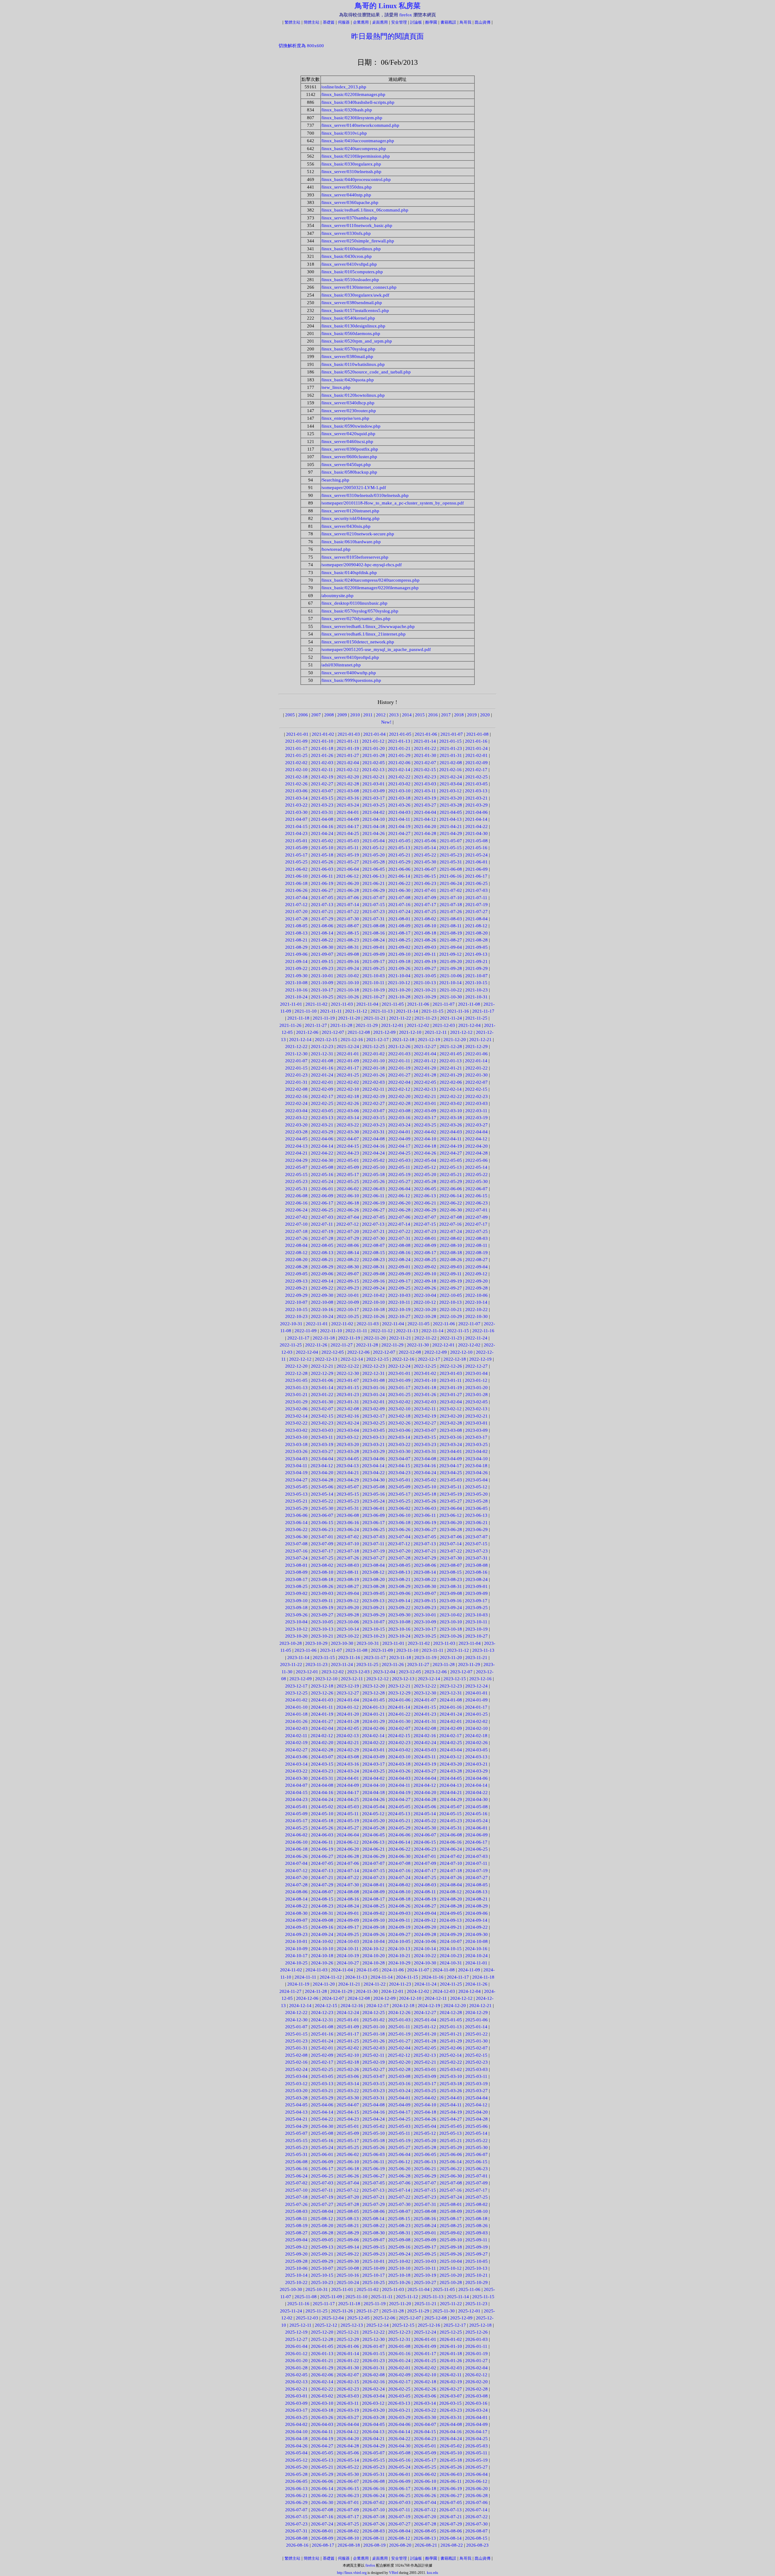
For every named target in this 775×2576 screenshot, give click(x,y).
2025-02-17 (322, 2062)
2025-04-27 (451, 2119)
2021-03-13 (476, 791)
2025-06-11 (373, 2162)
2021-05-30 (425, 862)
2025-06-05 (425, 2154)
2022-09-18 (425, 1281)
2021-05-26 (322, 862)
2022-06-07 (477, 1189)
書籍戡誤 (448, 22)
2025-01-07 (296, 2027)
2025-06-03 (374, 2154)
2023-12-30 (425, 1693)
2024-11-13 (356, 1977)
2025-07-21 (374, 2197)
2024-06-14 (399, 1842)
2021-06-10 (296, 876)
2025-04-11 (451, 2105)
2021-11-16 (458, 1011)
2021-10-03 (374, 976)
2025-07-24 (451, 2197)
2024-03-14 (296, 1764)
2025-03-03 (477, 2069)
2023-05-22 (322, 1501)
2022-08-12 (296, 1253)
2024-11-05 (367, 1970)
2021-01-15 (450, 741)
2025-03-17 (425, 2084)
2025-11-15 (483, 2297)
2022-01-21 (451, 1068)
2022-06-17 (322, 1203)
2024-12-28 (451, 2012)
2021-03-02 (399, 784)
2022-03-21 (322, 1125)
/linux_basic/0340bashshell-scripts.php (358, 102)
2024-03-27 (425, 1771)
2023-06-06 (296, 1515)
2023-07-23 (477, 1551)
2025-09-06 (348, 2240)
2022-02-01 (322, 1082)
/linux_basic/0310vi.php (344, 133)
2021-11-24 (451, 1018)
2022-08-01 (425, 1238)
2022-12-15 (378, 1359)
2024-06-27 (322, 1856)
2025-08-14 (373, 2219)
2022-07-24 (451, 1231)
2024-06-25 (477, 1849)
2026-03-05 (399, 2396)
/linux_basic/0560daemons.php (351, 333)
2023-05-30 (322, 1508)
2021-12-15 (326, 1040)
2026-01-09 (425, 2346)
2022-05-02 (374, 1160)
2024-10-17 (296, 1956)
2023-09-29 (374, 1615)
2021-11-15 (432, 1011)
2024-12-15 (326, 2006)
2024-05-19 (348, 1821)
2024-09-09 (348, 1920)
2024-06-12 (348, 1842)
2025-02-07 (477, 2048)
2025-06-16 (296, 2169)
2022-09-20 (477, 1281)
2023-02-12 (450, 1409)
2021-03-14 (296, 798)
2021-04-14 (476, 819)
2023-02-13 (476, 1409)
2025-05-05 (451, 2126)
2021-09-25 (374, 968)
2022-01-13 (450, 1061)
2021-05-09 (296, 848)
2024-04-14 (476, 1785)
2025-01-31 (296, 2048)
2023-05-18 (425, 1494)
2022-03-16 (399, 1118)
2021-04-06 (477, 812)
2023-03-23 (425, 1444)
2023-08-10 (322, 1572)
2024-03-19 (425, 1764)
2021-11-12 (356, 1011)
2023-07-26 (348, 1558)
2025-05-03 (399, 2126)
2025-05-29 (451, 2147)
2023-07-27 (374, 1558)
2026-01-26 (451, 2361)
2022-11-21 (400, 1338)
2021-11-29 (367, 1025)
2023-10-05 (322, 1622)
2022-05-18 (374, 1175)
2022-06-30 (451, 1210)
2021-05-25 (296, 862)
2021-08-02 (425, 919)
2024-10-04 (374, 1941)
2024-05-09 (296, 1814)
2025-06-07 (477, 2154)
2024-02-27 (296, 1750)
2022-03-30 (348, 1132)
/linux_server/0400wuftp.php (348, 673)
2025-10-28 (451, 2282)
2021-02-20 (348, 777)
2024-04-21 (451, 1792)
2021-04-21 (451, 826)
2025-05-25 (348, 2147)
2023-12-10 (326, 1679)
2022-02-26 (348, 1103)
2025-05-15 (296, 2141)
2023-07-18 (348, 1551)
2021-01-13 (399, 741)
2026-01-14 (348, 2354)
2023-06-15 (322, 1523)
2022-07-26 (296, 1238)
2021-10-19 (374, 990)
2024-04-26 (374, 1799)
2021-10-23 (477, 990)
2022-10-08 (322, 1302)
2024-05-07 (451, 1807)
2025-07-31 (425, 2204)
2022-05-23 (296, 1181)
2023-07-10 (348, 1544)
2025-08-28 (322, 2233)
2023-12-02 (333, 1672)
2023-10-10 (451, 1622)
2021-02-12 (348, 770)
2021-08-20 (477, 933)
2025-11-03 (393, 2289)
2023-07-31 (477, 1558)
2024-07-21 (322, 1878)
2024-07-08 (399, 1863)
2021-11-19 (324, 1018)
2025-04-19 (451, 2112)
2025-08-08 (425, 2211)
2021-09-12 (450, 954)
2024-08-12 (450, 1892)
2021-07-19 (477, 905)
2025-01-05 (451, 2020)
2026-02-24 (374, 2389)
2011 (368, 715)
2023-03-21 (374, 1444)
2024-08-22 (296, 1906)
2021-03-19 (425, 798)
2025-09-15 (374, 2247)
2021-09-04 (451, 947)
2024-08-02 (399, 1885)
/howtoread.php (336, 549)
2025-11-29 (418, 2311)
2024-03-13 (476, 1757)
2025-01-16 (322, 2034)
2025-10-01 (374, 2261)
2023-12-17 (296, 1686)
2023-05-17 (399, 1494)
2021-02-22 (399, 777)
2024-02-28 (322, 1750)
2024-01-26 (296, 1721)
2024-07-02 (451, 1856)
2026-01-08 (399, 2346)
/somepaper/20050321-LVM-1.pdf (353, 488)
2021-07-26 (451, 912)
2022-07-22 (399, 1231)
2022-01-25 (348, 1075)
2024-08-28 (451, 1906)
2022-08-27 (477, 1260)
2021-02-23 (425, 777)
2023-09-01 (477, 1586)
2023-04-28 (322, 1480)
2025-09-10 (451, 2240)
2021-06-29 (374, 890)
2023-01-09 (399, 1380)
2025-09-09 (425, 2240)
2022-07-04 (348, 1217)
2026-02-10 (425, 2375)
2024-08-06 (296, 1892)
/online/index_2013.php (344, 87)
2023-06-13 (476, 1515)
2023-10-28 (291, 1643)
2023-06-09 (374, 1515)
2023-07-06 (451, 1537)
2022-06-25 (322, 1210)
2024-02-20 (322, 1743)
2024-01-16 (450, 1707)
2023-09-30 (399, 1615)
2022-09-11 (451, 1274)
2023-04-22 (374, 1473)
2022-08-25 (425, 1260)
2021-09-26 (399, 968)
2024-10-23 (451, 1956)
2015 (420, 715)
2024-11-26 (476, 1984)
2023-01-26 (425, 1395)
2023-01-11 (451, 1380)
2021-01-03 (349, 734)
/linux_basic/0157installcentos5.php (355, 310)
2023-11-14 (298, 1658)
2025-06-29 (425, 2176)
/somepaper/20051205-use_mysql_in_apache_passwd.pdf (376, 649)
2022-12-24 (399, 1366)
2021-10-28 (399, 997)
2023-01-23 (348, 1395)
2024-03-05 (477, 1750)
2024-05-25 (296, 1828)
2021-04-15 (296, 826)
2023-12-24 (477, 1686)
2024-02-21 (348, 1743)
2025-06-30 (451, 2176)
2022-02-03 (374, 1082)
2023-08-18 (322, 1579)
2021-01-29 (399, 755)
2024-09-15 (296, 1927)
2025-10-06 (296, 2268)
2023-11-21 (476, 1658)
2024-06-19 (322, 1849)
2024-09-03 (399, 1913)
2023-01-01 (399, 1373)
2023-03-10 (296, 1437)
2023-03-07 (425, 1430)
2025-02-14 (450, 2055)
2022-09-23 (348, 1288)
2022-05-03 (399, 1160)
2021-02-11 (322, 770)
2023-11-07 (331, 1650)
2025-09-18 (451, 2247)
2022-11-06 (444, 1324)
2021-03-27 (425, 805)
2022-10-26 (374, 1316)
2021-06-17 (476, 876)
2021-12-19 (429, 1040)
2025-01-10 (374, 2027)
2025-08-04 (322, 2211)
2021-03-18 (399, 798)
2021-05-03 (348, 841)
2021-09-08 (348, 954)
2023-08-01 (296, 1565)
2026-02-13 (296, 2382)
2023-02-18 (399, 1416)
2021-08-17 (399, 933)
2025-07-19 (322, 2197)
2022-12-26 (451, 1366)
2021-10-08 (296, 983)
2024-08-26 (399, 1906)
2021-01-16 (476, 741)
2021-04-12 (425, 819)
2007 (316, 715)
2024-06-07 (425, 1835)
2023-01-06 (322, 1380)
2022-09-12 (476, 1274)
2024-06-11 (322, 1842)
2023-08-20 (374, 1579)
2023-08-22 (425, 1579)
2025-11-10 (356, 2297)
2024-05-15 (450, 1814)
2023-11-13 (483, 1650)
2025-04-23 (348, 2119)
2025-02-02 (348, 2048)
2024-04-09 (348, 1785)
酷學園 (431, 22)
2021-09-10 (399, 954)
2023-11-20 (451, 1658)
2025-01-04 (425, 2020)
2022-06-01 (322, 1189)
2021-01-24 (477, 748)
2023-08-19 (348, 1579)
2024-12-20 (455, 2006)
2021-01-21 (399, 748)
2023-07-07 (477, 1537)
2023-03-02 (296, 1430)
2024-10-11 (348, 1949)
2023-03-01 (477, 1423)
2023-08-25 (296, 1586)
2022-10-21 (451, 1309)
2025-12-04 (333, 2318)
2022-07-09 (477, 1217)
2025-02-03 (374, 2048)
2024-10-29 (399, 1963)
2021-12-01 (392, 1025)
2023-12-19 (348, 1686)
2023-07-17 (322, 1551)
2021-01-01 (297, 734)
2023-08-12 (373, 1572)
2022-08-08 (399, 1245)
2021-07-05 (322, 898)
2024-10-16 (476, 1949)
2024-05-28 (374, 1828)
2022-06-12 (399, 1196)
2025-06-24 (296, 2176)
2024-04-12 (425, 1785)
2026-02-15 (348, 2382)
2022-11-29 (392, 1345)
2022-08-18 (451, 1253)
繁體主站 (292, 22)
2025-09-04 (296, 2240)
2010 (355, 715)
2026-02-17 (399, 2382)
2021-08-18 (425, 933)
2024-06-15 (425, 1842)
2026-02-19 (451, 2382)
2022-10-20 (425, 1309)
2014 (407, 715)
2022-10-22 (477, 1309)
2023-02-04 (451, 1402)
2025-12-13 (352, 2325)
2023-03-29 (374, 1451)
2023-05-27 (451, 1501)
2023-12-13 (403, 1679)
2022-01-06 (477, 1054)
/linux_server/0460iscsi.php (347, 442)
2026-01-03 (477, 2339)
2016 (433, 715)
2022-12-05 (333, 1352)
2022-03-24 (399, 1125)
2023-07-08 (296, 1544)
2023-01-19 (451, 1388)
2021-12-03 (444, 1025)
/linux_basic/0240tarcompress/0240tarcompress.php (370, 580)
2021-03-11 (425, 791)
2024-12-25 (374, 2012)
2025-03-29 (322, 2098)
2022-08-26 (451, 1260)
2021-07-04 (296, 898)
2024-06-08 (451, 1835)
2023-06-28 (451, 1529)
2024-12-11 (436, 1998)
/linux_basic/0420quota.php (347, 380)
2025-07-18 (296, 2197)
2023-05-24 (374, 1501)
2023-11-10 (407, 1650)
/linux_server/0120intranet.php (350, 511)
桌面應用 (380, 22)
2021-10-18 (348, 990)
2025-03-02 (451, 2069)
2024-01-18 (296, 1714)
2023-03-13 (373, 1437)
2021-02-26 (296, 784)
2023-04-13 (348, 1466)
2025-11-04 (419, 2289)
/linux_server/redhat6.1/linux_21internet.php (363, 634)
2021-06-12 (348, 876)
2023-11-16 (349, 1658)
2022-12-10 (461, 1352)
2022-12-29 (322, 1373)
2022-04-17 (399, 1146)
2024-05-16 (476, 1814)
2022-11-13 (407, 1331)
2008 (329, 715)
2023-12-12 (378, 1679)
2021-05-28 (374, 862)
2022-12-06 (358, 1352)
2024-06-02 (296, 1835)
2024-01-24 (451, 1714)
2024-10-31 (451, 1963)
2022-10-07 (296, 1302)
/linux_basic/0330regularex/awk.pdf (355, 295)
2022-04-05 (296, 1139)
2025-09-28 (296, 2261)
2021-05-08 (477, 841)
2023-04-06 (374, 1459)
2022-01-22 (477, 1068)
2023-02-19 (425, 1416)
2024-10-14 (425, 1949)
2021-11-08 (469, 1004)
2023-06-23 (322, 1529)
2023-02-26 (399, 1423)
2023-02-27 (425, 1423)
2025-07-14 (399, 2190)
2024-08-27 (425, 1906)
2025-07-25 (477, 2197)
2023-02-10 (399, 1409)
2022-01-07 (296, 1061)
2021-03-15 (322, 798)
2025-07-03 (322, 2183)
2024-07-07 (374, 1863)
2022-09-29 (296, 1295)
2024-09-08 (322, 1920)
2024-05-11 (348, 1814)
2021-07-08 (399, 898)
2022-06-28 (399, 1210)
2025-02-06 (451, 2048)
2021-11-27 (316, 1025)
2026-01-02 (451, 2339)
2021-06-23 (425, 883)
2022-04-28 (477, 1153)
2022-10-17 (348, 1309)
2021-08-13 (296, 933)
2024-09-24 (322, 1934)
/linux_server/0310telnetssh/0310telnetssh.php (365, 495)
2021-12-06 (307, 1032)
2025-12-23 (399, 2332)
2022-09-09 (399, 1274)
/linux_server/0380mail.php (347, 356)
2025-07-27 (322, 2204)
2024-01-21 (374, 1714)
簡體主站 (312, 22)
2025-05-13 (450, 2133)
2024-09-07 (296, 1920)
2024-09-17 (348, 1927)
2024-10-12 (373, 1949)
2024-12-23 (322, 2012)
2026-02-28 (477, 2389)
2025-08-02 (477, 2204)
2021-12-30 (296, 1054)
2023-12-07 (461, 1672)
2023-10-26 (451, 1636)
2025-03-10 (451, 2076)
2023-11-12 (458, 1650)
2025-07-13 (373, 2190)
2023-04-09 (451, 1459)
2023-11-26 (393, 1664)
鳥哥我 (465, 22)
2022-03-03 (477, 1103)
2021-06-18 (296, 883)
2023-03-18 (296, 1444)
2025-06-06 (451, 2154)
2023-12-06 (436, 1672)
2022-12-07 (384, 1352)
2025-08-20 (322, 2226)
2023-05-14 (322, 1494)
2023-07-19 (374, 1551)
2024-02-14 (373, 1736)
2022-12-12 (300, 1359)
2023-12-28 (374, 1693)
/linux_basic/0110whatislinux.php (353, 364)
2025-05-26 (374, 2147)
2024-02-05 (348, 1728)
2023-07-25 (322, 1558)
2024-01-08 (451, 1700)
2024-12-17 (378, 2006)
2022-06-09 (322, 1196)
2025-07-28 (348, 2204)
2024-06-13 (373, 1842)
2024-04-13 (450, 1785)
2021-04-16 (322, 826)
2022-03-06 (348, 1111)
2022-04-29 (296, 1160)
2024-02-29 (348, 1750)
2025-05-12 (425, 2133)
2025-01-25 (348, 2041)
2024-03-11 (425, 1757)
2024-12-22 (296, 2012)
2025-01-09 (348, 2027)
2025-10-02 (399, 2261)
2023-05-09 (399, 1487)
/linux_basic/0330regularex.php (351, 164)
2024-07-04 (296, 1863)
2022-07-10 (296, 1224)
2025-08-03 (296, 2211)
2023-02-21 (477, 1416)
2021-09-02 (399, 947)
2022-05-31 (296, 1189)
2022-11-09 (306, 1331)
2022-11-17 (298, 1338)
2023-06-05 (477, 1508)
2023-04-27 (296, 1480)
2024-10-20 (374, 1956)
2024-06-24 (451, 1849)
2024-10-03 (348, 1941)
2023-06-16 (348, 1523)
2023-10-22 (348, 1636)
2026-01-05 (322, 2346)
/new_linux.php (336, 387)
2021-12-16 (352, 1040)
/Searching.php (335, 480)
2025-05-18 (374, 2141)
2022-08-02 (451, 1238)
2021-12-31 (322, 1054)
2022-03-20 (296, 1125)
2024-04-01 (348, 1778)
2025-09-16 (399, 2247)
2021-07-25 (425, 912)
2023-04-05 (348, 1459)
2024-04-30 (477, 1799)
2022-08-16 (399, 1253)
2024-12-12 (461, 1998)
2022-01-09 (348, 1061)
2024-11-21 (349, 1984)
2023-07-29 (425, 1558)
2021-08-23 (348, 940)
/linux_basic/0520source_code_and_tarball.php (366, 372)
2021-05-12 (373, 848)
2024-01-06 (399, 1700)
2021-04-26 (374, 833)
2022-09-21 (296, 1288)
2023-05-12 (476, 1487)
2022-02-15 (476, 1089)
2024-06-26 (296, 1856)
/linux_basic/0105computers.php (352, 272)
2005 (290, 715)
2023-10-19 (477, 1629)
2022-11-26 (316, 1345)
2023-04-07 (399, 1459)
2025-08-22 (374, 2226)
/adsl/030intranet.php (341, 665)
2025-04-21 (296, 2119)
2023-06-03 (425, 1508)
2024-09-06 (477, 1913)
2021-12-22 (296, 1046)
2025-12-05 (358, 2318)
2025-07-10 (296, 2190)
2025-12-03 (307, 2318)
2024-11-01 (476, 1963)
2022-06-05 (425, 1189)
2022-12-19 (480, 1359)
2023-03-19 (322, 1444)
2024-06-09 (477, 1835)
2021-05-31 (451, 862)
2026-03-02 (322, 2396)
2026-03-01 (296, 2396)
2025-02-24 (296, 2069)
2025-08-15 (399, 2219)
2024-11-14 (382, 1977)
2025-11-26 (342, 2311)
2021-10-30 (451, 997)
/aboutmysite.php (337, 596)
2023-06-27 (425, 1529)
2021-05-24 (477, 855)
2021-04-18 (374, 826)
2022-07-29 (348, 1238)
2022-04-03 (451, 1132)
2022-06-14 (450, 1196)
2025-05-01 (348, 2126)
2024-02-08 (425, 1728)
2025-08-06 (374, 2211)
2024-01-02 (296, 1700)
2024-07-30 (348, 1885)
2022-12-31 (374, 1373)
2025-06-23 (477, 2169)
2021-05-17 (296, 855)
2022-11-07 (469, 1324)
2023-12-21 (399, 1686)
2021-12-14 (300, 1040)
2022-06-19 (374, 1203)
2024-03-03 (425, 1750)
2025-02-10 (348, 2055)
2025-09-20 (296, 2254)
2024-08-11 (425, 1892)
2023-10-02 (451, 1615)
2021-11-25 (476, 1018)
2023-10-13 (322, 1629)
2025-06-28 (399, 2176)
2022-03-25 (425, 1125)
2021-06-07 (425, 869)
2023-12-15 (455, 1679)
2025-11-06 (469, 2289)
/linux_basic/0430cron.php (346, 256)
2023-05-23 (348, 1501)
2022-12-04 (307, 1352)
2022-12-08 (410, 1352)
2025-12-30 (374, 2339)
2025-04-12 (476, 2105)
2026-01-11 (476, 2346)
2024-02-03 (296, 1728)
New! (386, 722)
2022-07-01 (477, 1210)
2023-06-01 (374, 1508)
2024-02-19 (296, 1743)
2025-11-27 (367, 2311)
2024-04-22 (477, 1792)
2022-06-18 (348, 1203)
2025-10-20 (451, 2275)
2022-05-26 (374, 1181)
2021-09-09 (374, 954)
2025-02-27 (374, 2069)
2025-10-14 (296, 2275)
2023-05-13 (296, 1494)
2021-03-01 (374, 784)
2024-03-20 (451, 1764)
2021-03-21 (477, 798)
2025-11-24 (291, 2311)
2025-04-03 (451, 2098)
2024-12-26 (399, 2012)
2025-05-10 (374, 2133)
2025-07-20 (348, 2197)
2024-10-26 (322, 1963)
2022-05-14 (476, 1167)
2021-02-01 (477, 755)
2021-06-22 (399, 883)
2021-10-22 (451, 990)
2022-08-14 (348, 1253)
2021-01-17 (296, 748)
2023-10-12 (296, 1629)
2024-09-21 (451, 1927)
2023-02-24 (348, 1423)
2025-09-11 (476, 2240)
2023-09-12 (348, 1601)
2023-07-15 (476, 1544)
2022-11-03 (368, 1324)
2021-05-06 (425, 841)
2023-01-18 (425, 1388)
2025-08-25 (451, 2226)
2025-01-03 (399, 2020)
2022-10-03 (399, 1295)
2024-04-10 (374, 1785)
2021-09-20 (451, 961)
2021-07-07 (374, 898)
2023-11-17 (375, 1658)
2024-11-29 (341, 1991)
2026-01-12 (296, 2354)
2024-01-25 (477, 1714)
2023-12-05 (410, 1672)
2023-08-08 (477, 1565)
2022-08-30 (348, 1267)
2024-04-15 (296, 1792)
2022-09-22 (322, 1288)
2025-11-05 (444, 2289)
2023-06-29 (477, 1529)
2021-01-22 (425, 748)
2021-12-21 (480, 1040)
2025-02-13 (425, 2055)
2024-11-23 (400, 1984)
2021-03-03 (425, 784)
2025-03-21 (322, 2091)
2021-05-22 (425, 855)
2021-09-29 (477, 968)
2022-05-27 (399, 1181)
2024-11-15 (407, 1977)
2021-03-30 (296, 812)
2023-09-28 (348, 1615)
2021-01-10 (322, 741)
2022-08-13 (322, 1253)
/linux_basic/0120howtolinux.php (353, 395)
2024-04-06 (477, 1778)
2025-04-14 (322, 2112)
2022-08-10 (451, 1245)
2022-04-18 (425, 1146)
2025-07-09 (477, 2183)
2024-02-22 (374, 1743)
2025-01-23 (296, 2041)
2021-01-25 (296, 755)
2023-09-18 (296, 1608)
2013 (394, 715)
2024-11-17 (458, 1977)
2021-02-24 (451, 777)
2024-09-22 (477, 1927)
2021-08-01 (399, 919)
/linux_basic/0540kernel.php (348, 318)
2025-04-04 (477, 2098)
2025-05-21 (451, 2141)
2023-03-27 (322, 1451)
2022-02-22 (451, 1096)
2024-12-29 (477, 2012)
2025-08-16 (425, 2219)
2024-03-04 (451, 1750)
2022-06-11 (373, 1196)
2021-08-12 (476, 926)
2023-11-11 (433, 1650)
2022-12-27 (477, 1366)
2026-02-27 (451, 2389)
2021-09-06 (296, 954)
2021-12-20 (455, 1040)
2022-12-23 (374, 1366)
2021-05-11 (348, 848)
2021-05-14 (425, 848)
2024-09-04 (425, 1913)
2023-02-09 (374, 1409)
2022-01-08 (322, 1061)
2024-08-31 (322, 1913)
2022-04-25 (399, 1153)
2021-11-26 (290, 1025)
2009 (342, 715)
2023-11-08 (356, 1650)
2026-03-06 (425, 2396)
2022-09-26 (425, 1288)
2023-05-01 (399, 1480)
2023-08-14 (425, 1572)
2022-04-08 (374, 1139)
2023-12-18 (322, 1686)
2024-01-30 (399, 1721)
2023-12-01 (307, 1672)
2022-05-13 (450, 1167)
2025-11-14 (458, 2297)
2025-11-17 (324, 2304)
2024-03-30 (296, 1778)
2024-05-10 (322, 1814)
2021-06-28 (348, 890)
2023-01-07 (348, 1380)
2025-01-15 (296, 2034)
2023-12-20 (374, 1686)
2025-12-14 (378, 2325)
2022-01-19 (399, 1068)
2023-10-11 (476, 1622)
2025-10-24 (348, 2282)
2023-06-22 (296, 1529)
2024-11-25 (451, 1984)
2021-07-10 (451, 898)
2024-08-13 (476, 1892)
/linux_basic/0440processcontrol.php (356, 179)
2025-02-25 (322, 2069)
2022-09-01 (399, 1267)
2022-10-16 (322, 1309)
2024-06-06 (399, 1835)
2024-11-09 (469, 1970)
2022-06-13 (425, 1196)
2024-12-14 (300, 2006)
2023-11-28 (444, 1664)
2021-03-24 (348, 805)
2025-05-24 (322, 2147)
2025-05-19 (399, 2141)
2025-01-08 (322, 2027)
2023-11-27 (418, 1664)
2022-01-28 (425, 1075)
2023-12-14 (429, 1679)
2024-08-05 (477, 1885)
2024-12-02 (418, 1991)
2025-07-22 (399, 2197)
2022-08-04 (296, 1245)
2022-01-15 (296, 1068)
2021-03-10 (399, 791)
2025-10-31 (317, 2289)
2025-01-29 (451, 2041)
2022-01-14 (476, 1061)
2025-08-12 (322, 2219)
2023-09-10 (296, 1601)
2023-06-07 (322, 1515)
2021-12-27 (425, 1046)
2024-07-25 (425, 1878)
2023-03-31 (425, 1451)
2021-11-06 (418, 1004)
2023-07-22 (451, 1551)
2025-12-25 (451, 2332)
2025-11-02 (368, 2289)
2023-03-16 (450, 1437)
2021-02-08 (451, 763)
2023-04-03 (296, 1459)
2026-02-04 (477, 2368)
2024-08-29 (477, 1906)
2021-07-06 (348, 898)
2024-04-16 (322, 1792)
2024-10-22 (425, 1956)
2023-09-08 (451, 1593)
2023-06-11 (425, 1515)
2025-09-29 (322, 2261)
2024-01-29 (374, 1721)
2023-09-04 (348, 1593)
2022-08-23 (374, 1260)
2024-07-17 (425, 1871)
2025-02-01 (322, 2048)
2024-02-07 (399, 1728)
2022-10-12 (425, 1302)
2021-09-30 (296, 976)
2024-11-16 (432, 1977)
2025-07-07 (425, 2183)
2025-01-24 (322, 2041)
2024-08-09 (374, 1892)
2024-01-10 (296, 1707)
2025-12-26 (477, 2332)
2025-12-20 (322, 2332)
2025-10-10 (399, 2268)
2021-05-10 (322, 848)
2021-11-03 (342, 1004)
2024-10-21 (399, 1956)
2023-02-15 (322, 1416)
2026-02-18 (425, 2382)
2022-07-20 (348, 1231)
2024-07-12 (296, 1871)
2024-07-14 (348, 1871)
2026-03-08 (477, 2396)
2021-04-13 (450, 819)
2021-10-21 (425, 990)
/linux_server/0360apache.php (350, 202)
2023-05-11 (451, 1487)
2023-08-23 (451, 1579)
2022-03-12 (296, 1118)
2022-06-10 (348, 1196)
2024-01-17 (476, 1707)
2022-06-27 (374, 1210)
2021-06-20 (348, 883)
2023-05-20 (477, 1494)
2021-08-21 (296, 940)
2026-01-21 (322, 2361)
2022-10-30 (477, 1316)
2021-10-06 (451, 976)
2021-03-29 (477, 805)
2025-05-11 (399, 2133)
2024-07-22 (348, 1878)
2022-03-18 (451, 1118)
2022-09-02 (425, 1267)
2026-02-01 (399, 2368)
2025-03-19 (477, 2084)
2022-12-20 (296, 1366)
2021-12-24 (348, 1046)
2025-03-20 (296, 2091)
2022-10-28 (425, 1316)
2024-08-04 (451, 1885)
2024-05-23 (451, 1821)
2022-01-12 (425, 1061)
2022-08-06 (348, 1245)
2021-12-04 (470, 1025)
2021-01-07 (452, 734)
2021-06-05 (374, 869)
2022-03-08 (399, 1111)
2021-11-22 (400, 1018)
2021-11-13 (382, 1011)
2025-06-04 (399, 2154)
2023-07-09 (322, 1544)
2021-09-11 (425, 954)
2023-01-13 (296, 1388)
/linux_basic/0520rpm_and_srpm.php (356, 341)
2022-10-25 (348, 1316)
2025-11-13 (432, 2297)
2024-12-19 (429, 2006)
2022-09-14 (322, 1281)
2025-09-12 (296, 2247)
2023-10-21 (322, 1636)
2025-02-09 (322, 2055)
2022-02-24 (296, 1103)
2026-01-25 (425, 2361)
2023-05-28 (477, 1501)
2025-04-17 (399, 2112)
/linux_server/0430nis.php (346, 526)
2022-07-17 (476, 1224)
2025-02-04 (399, 2048)
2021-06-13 (373, 876)
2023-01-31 (348, 1402)
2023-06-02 (399, 1508)
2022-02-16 (296, 1096)
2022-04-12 (476, 1139)
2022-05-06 (477, 1160)
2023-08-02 (322, 1565)
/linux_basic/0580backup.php (349, 472)
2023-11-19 (425, 1658)
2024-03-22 (296, 1771)
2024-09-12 (425, 1920)
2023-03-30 (399, 1451)
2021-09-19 (425, 961)
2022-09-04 (477, 1267)
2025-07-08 (451, 2183)
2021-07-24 (399, 912)
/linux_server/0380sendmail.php (351, 303)
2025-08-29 (348, 2233)
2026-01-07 (374, 2346)
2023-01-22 (322, 1395)
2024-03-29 (477, 1771)
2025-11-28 (393, 2311)
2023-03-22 (399, 1444)
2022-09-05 (296, 1274)
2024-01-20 (348, 1714)
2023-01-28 (477, 1395)
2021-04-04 (425, 812)
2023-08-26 (322, 1586)
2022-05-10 (374, 1167)
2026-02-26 (425, 2389)
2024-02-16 (425, 1736)
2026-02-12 (476, 2375)
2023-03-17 (476, 1437)
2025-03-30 (348, 2098)
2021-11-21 (375, 1018)
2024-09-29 (451, 1934)
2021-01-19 (348, 748)
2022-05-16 (322, 1175)
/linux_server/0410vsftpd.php (349, 264)
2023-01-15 (348, 1388)
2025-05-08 (322, 2133)
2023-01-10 (425, 1380)
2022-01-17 (348, 1068)
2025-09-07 (374, 2240)
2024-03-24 (348, 1771)
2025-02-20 (399, 2062)
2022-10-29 (451, 1316)
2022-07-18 (296, 1231)
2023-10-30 (342, 1643)
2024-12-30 (296, 2020)
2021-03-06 (296, 791)
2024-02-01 (451, 1721)
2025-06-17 (322, 2169)
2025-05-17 (348, 2141)
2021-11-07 (444, 1004)
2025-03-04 (296, 2076)
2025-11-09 (331, 2297)
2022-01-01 (348, 1054)
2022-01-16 (322, 1068)
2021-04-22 (477, 826)
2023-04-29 (348, 1480)
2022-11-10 (331, 1331)
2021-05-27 (348, 862)
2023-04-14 (373, 1466)
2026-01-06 (348, 2346)
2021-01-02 (323, 734)
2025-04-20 (477, 2112)
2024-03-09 (374, 1757)
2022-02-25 (322, 1103)
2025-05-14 (476, 2133)
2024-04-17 (348, 1792)
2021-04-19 (399, 826)
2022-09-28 (477, 1288)
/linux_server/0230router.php (348, 411)
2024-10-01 (296, 1941)
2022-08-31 (374, 1267)
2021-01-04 (374, 734)
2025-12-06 (384, 2318)
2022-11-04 (393, 1324)
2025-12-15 (403, 2325)
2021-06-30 (399, 890)
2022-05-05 (451, 1160)
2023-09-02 (296, 1593)
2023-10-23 (374, 1636)
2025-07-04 (348, 2183)
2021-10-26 (348, 997)
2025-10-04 (451, 2261)
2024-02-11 (296, 1736)
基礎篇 (329, 22)
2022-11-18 (324, 1338)
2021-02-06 (399, 763)
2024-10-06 (425, 1941)
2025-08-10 (477, 2211)
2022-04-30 (322, 1160)
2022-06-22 (451, 1203)
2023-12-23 (451, 1686)
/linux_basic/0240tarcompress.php (353, 149)
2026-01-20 (296, 2361)
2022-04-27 (451, 1153)
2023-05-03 (451, 1480)
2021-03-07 (322, 791)
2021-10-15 (476, 983)
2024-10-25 (296, 1963)
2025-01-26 (374, 2041)
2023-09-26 (296, 1615)
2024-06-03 (322, 1835)
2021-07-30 (348, 919)
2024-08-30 (296, 1913)
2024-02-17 (450, 1736)
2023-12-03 (358, 1672)
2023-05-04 (477, 1480)
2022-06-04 (399, 1189)
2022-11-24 (476, 1338)
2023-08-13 (399, 1572)
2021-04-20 (425, 826)
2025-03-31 (374, 2098)
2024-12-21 (480, 2006)
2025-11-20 (400, 2304)
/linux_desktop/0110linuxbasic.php (354, 603)
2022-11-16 (483, 1331)
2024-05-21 (399, 1821)
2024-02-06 (374, 1728)
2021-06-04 (348, 869)
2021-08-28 (477, 940)
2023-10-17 (425, 1629)
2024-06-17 (476, 1842)
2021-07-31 (374, 919)
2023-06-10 (399, 1515)
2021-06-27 (322, 890)
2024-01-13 (373, 1707)
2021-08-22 (322, 940)
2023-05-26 (425, 1501)
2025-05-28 (425, 2147)
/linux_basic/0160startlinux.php (351, 249)
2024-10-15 (450, 1949)
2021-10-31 (477, 997)
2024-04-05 (451, 1778)
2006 (303, 715)
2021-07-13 (322, 905)
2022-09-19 (451, 1281)
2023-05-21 (296, 1501)
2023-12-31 (451, 1693)
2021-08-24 (374, 940)
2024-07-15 (374, 1871)
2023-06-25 (374, 1529)
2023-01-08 (374, 1380)
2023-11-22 (291, 1664)
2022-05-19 (399, 1175)
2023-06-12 (450, 1515)
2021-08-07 (348, 926)
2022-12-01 (444, 1345)
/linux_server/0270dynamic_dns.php (356, 619)
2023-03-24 (451, 1444)
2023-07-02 (348, 1537)
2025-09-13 (322, 2247)
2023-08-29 (399, 1586)
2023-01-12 (476, 1380)
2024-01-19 (322, 1714)
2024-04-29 (451, 1799)
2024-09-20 (425, 1927)
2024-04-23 (296, 1799)
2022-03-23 (374, 1125)
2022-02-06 (451, 1082)
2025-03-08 (399, 2076)
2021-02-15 (425, 770)
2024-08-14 (296, 1899)
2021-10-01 (322, 976)
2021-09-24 (348, 968)
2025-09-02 (451, 2233)
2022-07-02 (296, 1217)
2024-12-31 (322, 2020)
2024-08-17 (374, 1899)
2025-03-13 (322, 2084)
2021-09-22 (296, 968)
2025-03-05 (322, 2076)
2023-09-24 (451, 1608)
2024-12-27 (425, 2012)
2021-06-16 (450, 876)
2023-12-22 (425, 1686)
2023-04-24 (425, 1473)
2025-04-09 (399, 2105)
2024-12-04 (470, 1991)
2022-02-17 (322, 1096)
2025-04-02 (425, 2098)
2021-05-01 (296, 841)
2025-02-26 (348, 2069)
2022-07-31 (399, 1238)
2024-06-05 (374, 1835)
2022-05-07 (296, 1167)
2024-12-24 (348, 2012)
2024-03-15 (322, 1764)
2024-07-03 (477, 1856)
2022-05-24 (322, 1181)
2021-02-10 (296, 770)
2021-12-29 (477, 1046)
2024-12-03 (444, 1991)
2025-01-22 (477, 2034)
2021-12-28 (451, 1046)
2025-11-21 (425, 2304)
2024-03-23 (322, 1771)
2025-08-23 (399, 2226)
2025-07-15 (425, 2190)
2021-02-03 (322, 763)
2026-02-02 (425, 2368)
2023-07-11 (373, 1544)
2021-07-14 (348, 905)
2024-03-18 (399, 1764)
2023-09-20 (348, 1608)
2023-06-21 (477, 1523)
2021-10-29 (425, 997)
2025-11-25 (317, 2311)
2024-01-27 (322, 1721)
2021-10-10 (348, 983)
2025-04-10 (425, 2105)
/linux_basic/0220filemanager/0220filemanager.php (370, 588)
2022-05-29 (451, 1181)
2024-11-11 (305, 1977)
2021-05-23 (451, 855)
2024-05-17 (296, 1821)
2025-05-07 (296, 2133)
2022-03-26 (451, 1125)
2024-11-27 (290, 1991)
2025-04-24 (374, 2119)
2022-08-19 (477, 1253)
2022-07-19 (322, 1231)
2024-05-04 (374, 1807)
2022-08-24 (399, 1260)
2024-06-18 (296, 1849)
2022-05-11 (399, 1167)
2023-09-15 (425, 1601)
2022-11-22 (425, 1338)
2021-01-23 (451, 748)
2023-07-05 (425, 1537)
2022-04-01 (399, 1132)
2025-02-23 (477, 2062)
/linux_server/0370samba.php (349, 218)
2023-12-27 (348, 1693)
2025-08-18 (476, 2219)
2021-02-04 (348, 763)
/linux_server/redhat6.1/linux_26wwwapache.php (368, 626)
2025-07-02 (296, 2183)
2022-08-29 (322, 1267)
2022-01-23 (296, 1075)
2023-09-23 (425, 1608)
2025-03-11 (476, 2076)
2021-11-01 (291, 1004)
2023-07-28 (399, 1558)
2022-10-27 (399, 1316)
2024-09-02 (374, 1913)
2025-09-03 (477, 2233)
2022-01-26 (374, 1075)
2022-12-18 (455, 1359)
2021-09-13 (476, 954)
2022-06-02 (348, 1189)
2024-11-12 (331, 1977)
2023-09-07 (425, 1593)
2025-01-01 (348, 2020)
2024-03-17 (374, 1764)
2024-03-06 (296, 1757)
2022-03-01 (425, 1103)
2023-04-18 (476, 1466)
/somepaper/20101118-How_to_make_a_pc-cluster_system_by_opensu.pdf (392, 503)
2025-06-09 (322, 2162)
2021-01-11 (348, 741)
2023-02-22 (296, 1423)
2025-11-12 (407, 2297)
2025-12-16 (429, 2325)
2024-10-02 (322, 1941)
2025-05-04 (425, 2126)
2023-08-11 (348, 1572)
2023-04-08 (425, 1459)
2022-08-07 (374, 1245)
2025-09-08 (399, 2240)
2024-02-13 (348, 1736)
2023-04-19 (296, 1473)
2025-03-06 (348, 2076)
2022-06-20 (399, 1203)
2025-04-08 (374, 2105)
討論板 (416, 22)
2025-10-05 (477, 2261)
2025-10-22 (296, 2282)
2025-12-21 (348, 2332)
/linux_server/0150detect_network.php (358, 642)
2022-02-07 (477, 1082)
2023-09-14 (399, 1601)
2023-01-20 (477, 1388)
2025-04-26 (425, 2119)
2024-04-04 (425, 1778)
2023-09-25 (477, 1608)
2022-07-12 (348, 1224)
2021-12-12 (461, 1032)
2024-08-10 (399, 1892)
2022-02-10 (348, 1089)
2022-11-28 (367, 1345)
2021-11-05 (393, 1004)
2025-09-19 (477, 2247)
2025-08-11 (296, 2219)
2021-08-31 (348, 947)
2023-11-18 (400, 1658)
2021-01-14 (425, 741)
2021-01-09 (296, 741)
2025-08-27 (296, 2233)
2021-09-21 (477, 961)
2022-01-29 (451, 1075)
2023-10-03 (477, 1615)
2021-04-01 (348, 812)
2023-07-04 (399, 1537)
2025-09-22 (348, 2254)
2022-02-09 (322, 1089)
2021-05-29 (399, 862)
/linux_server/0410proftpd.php (350, 657)
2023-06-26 (399, 1529)
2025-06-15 (476, 2162)
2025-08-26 (477, 2226)
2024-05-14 (425, 1814)
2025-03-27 (477, 2091)
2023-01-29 (296, 1402)
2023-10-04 (296, 1622)
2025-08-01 (451, 2204)
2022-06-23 (477, 1203)
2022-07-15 (425, 1224)
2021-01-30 (425, 755)
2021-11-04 (367, 1004)
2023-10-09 (425, 1622)
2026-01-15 (374, 2354)
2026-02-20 (477, 2382)
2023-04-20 (322, 1473)
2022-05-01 (348, 1160)
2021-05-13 (399, 848)
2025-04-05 (296, 2105)
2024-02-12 (322, 1736)
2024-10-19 (348, 1956)
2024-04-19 (399, 1792)
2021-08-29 (296, 947)
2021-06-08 (451, 869)
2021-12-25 (374, 1046)
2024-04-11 (399, 1785)
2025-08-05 (348, 2211)
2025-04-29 (296, 2126)
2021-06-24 (451, 883)
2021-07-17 (425, 905)
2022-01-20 (425, 1068)
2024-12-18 (403, 2006)
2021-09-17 (374, 961)
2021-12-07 (333, 1032)
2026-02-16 (374, 2382)
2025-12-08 (436, 2318)
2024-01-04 (348, 1700)
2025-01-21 (451, 2034)
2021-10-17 (322, 990)
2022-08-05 (322, 1245)
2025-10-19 (425, 2275)
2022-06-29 (425, 1210)
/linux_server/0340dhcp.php (348, 403)
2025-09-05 (322, 2240)
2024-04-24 (322, 1799)
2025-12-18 (480, 2325)
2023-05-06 (322, 1487)
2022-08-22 (348, 1260)
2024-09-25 (348, 1934)
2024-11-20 (324, 1984)
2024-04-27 (399, 1799)
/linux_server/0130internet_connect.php (359, 287)
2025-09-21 (322, 2254)
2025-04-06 (322, 2105)
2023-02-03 (425, 1402)
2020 (485, 715)
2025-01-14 (476, 2027)
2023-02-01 (374, 1402)
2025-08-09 (451, 2211)
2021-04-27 (399, 833)
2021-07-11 (476, 898)
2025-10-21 (477, 2275)
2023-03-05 (374, 1430)
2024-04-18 (374, 1792)
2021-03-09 (374, 791)
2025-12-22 (374, 2332)
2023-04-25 (451, 1473)
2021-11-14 (407, 1011)
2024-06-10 (296, 1842)
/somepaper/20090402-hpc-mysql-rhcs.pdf (361, 565)
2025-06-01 (322, 2154)
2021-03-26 (399, 805)
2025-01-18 (374, 2034)
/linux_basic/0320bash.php (346, 110)
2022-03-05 (322, 1111)
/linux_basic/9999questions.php (351, 680)
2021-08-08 (374, 926)
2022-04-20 (477, 1146)
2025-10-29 (477, 2282)
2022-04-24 (374, 1153)
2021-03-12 (450, 791)
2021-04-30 (477, 833)
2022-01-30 (477, 1075)
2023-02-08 (348, 1409)
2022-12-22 (348, 1366)
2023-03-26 (296, 1451)
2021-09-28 (451, 968)
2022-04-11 (451, 1139)
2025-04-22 (322, 2119)
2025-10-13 (476, 2268)
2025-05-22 (477, 2141)
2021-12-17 (378, 1040)
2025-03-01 (425, 2069)
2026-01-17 (425, 2354)
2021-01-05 (400, 734)
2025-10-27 (425, 2282)
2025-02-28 (399, 2069)
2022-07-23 (425, 1231)
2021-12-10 (410, 1032)
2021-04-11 (399, 819)
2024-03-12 (450, 1757)
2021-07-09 (425, 898)
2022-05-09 (348, 1167)
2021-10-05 (425, 976)
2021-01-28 (374, 755)
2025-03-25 (425, 2091)
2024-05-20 (374, 1821)
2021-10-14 (450, 983)
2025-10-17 (374, 2275)
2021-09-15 (322, 961)
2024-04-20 (425, 1792)
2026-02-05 (296, 2375)
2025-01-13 (450, 2027)
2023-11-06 (306, 1650)
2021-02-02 (296, 763)
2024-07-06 (348, 1863)
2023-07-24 (296, 1558)
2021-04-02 (374, 812)
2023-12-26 (322, 1693)
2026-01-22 (348, 2361)
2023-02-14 (296, 1416)
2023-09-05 (374, 1593)
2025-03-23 (374, 2091)
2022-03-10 (451, 1111)
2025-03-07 (374, 2076)
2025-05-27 (399, 2147)
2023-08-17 (296, 1579)
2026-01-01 (425, 2339)
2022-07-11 (322, 1224)
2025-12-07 (410, 2318)
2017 (446, 715)
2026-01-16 (399, 2354)
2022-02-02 (348, 1082)
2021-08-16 (374, 933)
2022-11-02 (342, 1324)
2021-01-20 (374, 748)
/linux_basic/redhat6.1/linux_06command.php (365, 210)
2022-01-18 (374, 1068)
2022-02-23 (477, 1096)
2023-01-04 (477, 1373)
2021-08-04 (477, 919)
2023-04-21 (348, 1473)
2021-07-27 (477, 912)
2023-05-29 (296, 1508)
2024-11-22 (375, 1984)
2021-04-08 (322, 819)
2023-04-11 (296, 1466)
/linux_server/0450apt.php (346, 465)
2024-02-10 (477, 1728)
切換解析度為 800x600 (301, 46)
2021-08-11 (451, 926)
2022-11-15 (458, 1331)
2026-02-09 (399, 2375)
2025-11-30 (444, 2311)
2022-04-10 (425, 1139)
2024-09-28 (425, 1934)
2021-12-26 (399, 1046)
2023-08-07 (451, 1565)
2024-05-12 (373, 1814)
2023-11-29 (469, 1664)
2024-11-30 (367, 1991)
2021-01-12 (373, 741)
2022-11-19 (349, 1338)
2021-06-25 (477, 883)
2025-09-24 (399, 2254)
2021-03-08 (348, 791)
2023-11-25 (367, 1664)
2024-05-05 (399, 1807)
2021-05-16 (476, 848)
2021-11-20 (349, 1018)
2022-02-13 (425, 1089)
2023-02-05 (477, 1402)
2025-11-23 (476, 2304)
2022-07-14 (399, 1224)
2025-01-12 (425, 2027)
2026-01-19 (477, 2354)
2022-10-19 (399, 1309)
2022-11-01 (317, 1324)
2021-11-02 (317, 1004)
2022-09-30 (322, 1295)
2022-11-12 (382, 1331)
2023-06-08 (348, 1515)
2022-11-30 (418, 1345)
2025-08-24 (425, 2226)
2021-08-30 (322, 947)
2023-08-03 (348, 1565)
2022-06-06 (451, 1189)
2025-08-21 (348, 2226)
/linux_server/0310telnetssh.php (351, 172)
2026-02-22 (322, 2389)
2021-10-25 (322, 997)
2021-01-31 (451, 755)
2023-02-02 (399, 1402)
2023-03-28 (348, 1451)
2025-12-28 (322, 2339)
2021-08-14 (322, 933)
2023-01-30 (322, 1402)
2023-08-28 (374, 1586)
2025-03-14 (348, 2084)
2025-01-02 (374, 2020)
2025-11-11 (382, 2297)
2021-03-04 (451, 784)
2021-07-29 (322, 919)
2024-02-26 (477, 1743)
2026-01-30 (348, 2368)
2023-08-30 (425, 1586)
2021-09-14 (296, 961)
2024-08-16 (348, 1899)
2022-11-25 (291, 1345)
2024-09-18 (374, 1927)
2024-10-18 (322, 1956)
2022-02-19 (374, 1096)
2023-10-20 (296, 1636)
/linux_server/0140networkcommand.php (360, 125)
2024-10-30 (425, 1963)
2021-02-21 (374, 777)
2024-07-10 (451, 1863)
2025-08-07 (399, 2211)
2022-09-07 (348, 1274)
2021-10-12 (399, 983)
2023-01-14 (322, 1388)
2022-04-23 (348, 1153)
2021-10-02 (348, 976)
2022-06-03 (374, 1189)
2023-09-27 (322, 1615)
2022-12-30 (348, 1373)
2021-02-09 (477, 763)
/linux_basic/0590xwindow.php (351, 426)
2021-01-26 (322, 755)
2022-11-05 (419, 1324)
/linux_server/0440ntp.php (346, 195)
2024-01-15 (425, 1707)
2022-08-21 (322, 1260)
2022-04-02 (425, 1132)
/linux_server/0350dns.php (346, 187)
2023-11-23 (317, 1664)
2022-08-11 (476, 1245)
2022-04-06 (322, 1139)
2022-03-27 (477, 1125)
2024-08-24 (348, 1906)
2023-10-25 (425, 1636)
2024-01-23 (425, 1714)
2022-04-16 (374, 1146)
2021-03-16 (348, 798)
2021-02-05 (374, 763)
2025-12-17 (455, 2325)
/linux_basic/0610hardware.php (351, 542)
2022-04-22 (322, 1153)
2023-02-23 (322, 1423)
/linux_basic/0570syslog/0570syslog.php (360, 611)
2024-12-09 (384, 1998)
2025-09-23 (374, 2254)
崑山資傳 (483, 22)
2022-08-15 (374, 1253)
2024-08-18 (399, 1899)
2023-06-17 (374, 1523)
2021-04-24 (322, 833)
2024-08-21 (477, 1899)
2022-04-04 (477, 1132)
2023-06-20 (451, 1523)
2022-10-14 (476, 1302)
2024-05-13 (399, 1814)
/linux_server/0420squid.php (348, 434)
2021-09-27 (425, 968)
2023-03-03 (322, 1430)
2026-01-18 (451, 2354)
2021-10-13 (425, 983)
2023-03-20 (348, 1444)
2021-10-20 (399, 990)
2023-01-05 (296, 1380)
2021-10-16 (296, 990)
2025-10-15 (322, 2275)
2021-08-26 (425, 940)
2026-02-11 (451, 2375)
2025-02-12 (399, 2055)
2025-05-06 (477, 2126)
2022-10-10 (374, 1302)
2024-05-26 (322, 1828)
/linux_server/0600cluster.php (349, 457)
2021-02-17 (476, 770)
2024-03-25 (374, 1771)
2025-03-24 (399, 2091)
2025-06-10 (348, 2162)
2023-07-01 (322, 1537)
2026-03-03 (348, 2396)
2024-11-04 (342, 1970)
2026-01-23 (374, 2361)
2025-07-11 (322, 2190)
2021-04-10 (374, 819)
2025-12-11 (300, 2325)
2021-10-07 (477, 976)
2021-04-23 (296, 833)
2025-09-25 (425, 2254)
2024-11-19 (298, 1984)
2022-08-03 (477, 1238)
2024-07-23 (374, 1878)
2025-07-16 (450, 2190)
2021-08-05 (296, 926)
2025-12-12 (326, 2325)
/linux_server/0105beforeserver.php (355, 557)
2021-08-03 (451, 919)
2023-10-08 (399, 1622)
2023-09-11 (322, 1601)
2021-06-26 (296, 890)
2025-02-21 (425, 2062)
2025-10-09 (374, 2268)
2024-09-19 (399, 1927)
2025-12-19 (296, 2332)
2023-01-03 (451, 1373)
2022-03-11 (476, 1111)
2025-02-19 (374, 2062)
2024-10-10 (322, 1949)
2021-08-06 (322, 926)
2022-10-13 (450, 1302)
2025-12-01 (469, 2311)
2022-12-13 (326, 1359)
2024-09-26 (374, 1934)
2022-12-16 (403, 1359)
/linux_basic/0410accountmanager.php (358, 141)
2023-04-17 (450, 1466)
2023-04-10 (477, 1459)
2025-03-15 (374, 2084)
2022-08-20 (296, 1260)
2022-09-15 (348, 1281)
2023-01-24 (374, 1395)
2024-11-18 (483, 1977)
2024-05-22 (425, 1821)
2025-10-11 (425, 2268)
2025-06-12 (399, 2162)
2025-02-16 (296, 2062)
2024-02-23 (399, 1743)
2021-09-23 (322, 968)
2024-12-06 (307, 1998)
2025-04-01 (399, 2098)
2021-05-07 (451, 841)
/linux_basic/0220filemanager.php (353, 94)
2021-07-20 (296, 912)
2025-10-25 (374, 2282)
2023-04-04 (322, 1459)
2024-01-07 (425, 1700)
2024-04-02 (374, 1778)
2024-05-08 (477, 1807)
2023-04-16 (425, 1466)
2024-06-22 (399, 1849)
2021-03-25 (374, 805)
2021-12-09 (384, 1032)
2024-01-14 (399, 1707)
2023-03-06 (399, 1430)
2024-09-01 (348, 1913)
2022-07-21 (374, 1231)
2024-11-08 (444, 1970)
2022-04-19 (451, 1146)
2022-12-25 (425, 1366)
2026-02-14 (322, 2382)
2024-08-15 (322, 1899)
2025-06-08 (296, 2162)
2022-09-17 (399, 1281)
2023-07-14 (450, 1544)
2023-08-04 (374, 1565)
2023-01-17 (399, 1388)
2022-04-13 (296, 1146)
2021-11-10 (306, 1011)
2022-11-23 (451, 1338)
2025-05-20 (425, 2141)
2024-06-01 (477, 1828)
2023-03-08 (451, 1430)
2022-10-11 (399, 1302)
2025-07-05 (374, 2183)
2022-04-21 (296, 1153)
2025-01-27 (399, 2041)
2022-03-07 (374, 1111)
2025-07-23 (425, 2197)
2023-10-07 (374, 1622)
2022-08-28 (296, 1267)
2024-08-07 (322, 1892)
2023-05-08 (374, 1487)
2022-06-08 (296, 1196)
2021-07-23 (374, 912)
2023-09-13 (373, 1601)
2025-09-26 (451, 2254)
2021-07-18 (451, 905)
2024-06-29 (374, 1856)
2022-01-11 (399, 1061)
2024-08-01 (374, 1885)
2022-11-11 (356, 1331)
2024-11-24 (425, 1984)
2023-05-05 (296, 1487)
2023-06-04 (451, 1508)
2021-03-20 (451, 798)
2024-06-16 (450, 1842)
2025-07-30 (399, 2204)
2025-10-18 (399, 2275)
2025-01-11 (399, 2027)
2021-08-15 (348, 933)
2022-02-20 (399, 1096)
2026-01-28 (296, 2368)
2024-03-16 (348, 1764)
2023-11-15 (324, 1658)
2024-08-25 (374, 1906)
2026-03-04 (374, 2396)
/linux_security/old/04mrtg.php (350, 518)
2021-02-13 (373, 770)
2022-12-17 (429, 1359)
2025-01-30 (477, 2041)
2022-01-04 (425, 1054)
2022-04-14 (322, 1146)
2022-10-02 (374, 1295)
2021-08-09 (399, 926)
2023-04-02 (477, 1451)
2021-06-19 (322, 883)
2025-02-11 (373, 2055)
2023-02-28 (451, 1423)
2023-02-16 (348, 1416)
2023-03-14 (399, 1437)
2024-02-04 (322, 1728)
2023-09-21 (374, 1608)
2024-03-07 (322, 1757)
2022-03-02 (451, 1103)
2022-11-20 (375, 1338)
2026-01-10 (451, 2346)
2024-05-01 (296, 1807)
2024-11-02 (291, 1970)
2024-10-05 (399, 1941)
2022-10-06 (477, 1295)
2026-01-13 (322, 2354)
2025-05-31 (296, 2154)
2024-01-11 (322, 1707)
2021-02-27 (322, 784)
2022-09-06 (322, 1274)
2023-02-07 (322, 1409)
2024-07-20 (296, 1878)
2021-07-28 (296, 919)
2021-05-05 (399, 841)
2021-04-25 (348, 833)
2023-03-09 (477, 1430)
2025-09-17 (425, 2247)
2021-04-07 (296, 819)
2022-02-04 (399, 1082)
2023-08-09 (296, 1572)
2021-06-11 (322, 876)
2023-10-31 (368, 1643)
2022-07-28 (322, 1238)
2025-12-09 (461, 2318)
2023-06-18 (399, 1523)
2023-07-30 (451, 1558)
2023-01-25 (399, 1395)
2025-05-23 (296, 2147)
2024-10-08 (477, 1941)
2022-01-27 (399, 1075)
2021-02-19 (322, 777)
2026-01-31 (374, 2368)
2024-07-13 (322, 1871)
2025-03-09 (425, 2076)
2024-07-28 (296, 1885)
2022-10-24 (322, 1316)
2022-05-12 (425, 1167)
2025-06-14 (450, 2162)
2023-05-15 (348, 1494)
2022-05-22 (477, 1175)
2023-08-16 (476, 1572)
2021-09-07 (322, 954)
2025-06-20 (399, 2169)
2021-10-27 (374, 997)
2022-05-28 (425, 1181)
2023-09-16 (450, 1601)
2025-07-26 (296, 2204)
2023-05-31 (348, 1508)
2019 (472, 715)
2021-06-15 (425, 876)
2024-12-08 (359, 1998)
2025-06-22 (451, 2169)
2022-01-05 (451, 1054)
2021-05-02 (322, 841)
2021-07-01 (425, 890)
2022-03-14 (348, 1118)
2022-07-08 (451, 1217)
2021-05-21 (399, 855)
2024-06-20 (348, 1849)
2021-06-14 (399, 876)
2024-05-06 (425, 1807)
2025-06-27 (374, 2176)
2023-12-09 (301, 1679)
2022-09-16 (374, 1281)
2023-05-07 (348, 1487)
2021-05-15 (450, 848)
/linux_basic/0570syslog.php (348, 349)
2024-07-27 (477, 1878)
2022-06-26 (348, 1210)
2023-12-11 (352, 1679)
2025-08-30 (374, 2233)
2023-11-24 (342, 1664)
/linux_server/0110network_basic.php (357, 225)
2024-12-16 (352, 2006)
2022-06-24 (296, 1210)
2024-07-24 (399, 1878)
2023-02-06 (296, 1409)
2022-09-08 (374, 1274)
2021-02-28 (348, 784)
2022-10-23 (296, 1316)
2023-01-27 (451, 1395)
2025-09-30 (348, 2261)
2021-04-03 (399, 812)
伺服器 (344, 22)
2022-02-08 (296, 1089)
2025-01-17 (348, 2034)
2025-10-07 (322, 2268)
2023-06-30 (296, 1537)
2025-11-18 (349, 2304)
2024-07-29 (322, 1885)
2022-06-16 (296, 1203)
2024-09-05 (451, 1913)
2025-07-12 (348, 2190)
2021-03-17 (374, 798)
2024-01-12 (348, 1707)
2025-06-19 (374, 2169)
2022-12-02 (469, 1345)
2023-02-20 (451, 1416)
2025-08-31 (399, 2233)
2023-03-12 (348, 1437)
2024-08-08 (348, 1892)
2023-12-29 (399, 1693)
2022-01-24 (322, 1075)
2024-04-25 (348, 1799)
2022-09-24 (374, 1288)
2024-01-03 (322, 1700)
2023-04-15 (399, 1466)
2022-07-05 (374, 1217)
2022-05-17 (348, 1175)
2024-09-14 (476, 1920)
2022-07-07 (425, 1217)
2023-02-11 (425, 1409)
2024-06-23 (425, 1849)
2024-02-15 (399, 1736)
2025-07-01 (477, 2176)
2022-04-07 (348, 1139)
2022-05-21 (451, 1175)
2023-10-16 (399, 1629)
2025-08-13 (348, 2219)
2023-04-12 (322, 1466)
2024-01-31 (425, 1721)
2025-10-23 (322, 2282)
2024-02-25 (451, 1743)
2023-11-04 (470, 1643)
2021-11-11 (331, 1011)
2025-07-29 (374, 2204)
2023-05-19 (451, 1494)
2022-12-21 (322, 1366)
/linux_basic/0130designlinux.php (353, 326)
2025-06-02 (348, 2154)
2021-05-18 (322, 855)
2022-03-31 (374, 1132)
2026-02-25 (399, 2389)
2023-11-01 (393, 1643)
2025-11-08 (306, 2297)
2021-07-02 (451, 890)
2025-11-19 (375, 2304)
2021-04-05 (451, 812)
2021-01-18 (322, 748)
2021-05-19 (348, 855)
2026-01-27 (477, 2361)
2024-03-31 (322, 1778)
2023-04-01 (451, 1451)
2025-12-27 (296, 2339)
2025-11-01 (342, 2289)
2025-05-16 (322, 2141)
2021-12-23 (322, 1046)
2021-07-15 (374, 905)
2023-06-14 (296, 1523)
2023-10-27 (477, 1636)
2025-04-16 (374, 2112)
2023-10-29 (316, 1643)
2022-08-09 (425, 1245)
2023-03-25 (477, 1444)
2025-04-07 (348, 2105)
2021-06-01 (477, 862)
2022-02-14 (450, 1089)
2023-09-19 (322, 1608)
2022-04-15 (348, 1146)
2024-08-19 (425, 1899)
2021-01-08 (477, 734)
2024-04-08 (322, 1785)
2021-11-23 (425, 1018)
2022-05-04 (425, 1160)
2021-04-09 (348, 819)
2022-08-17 (425, 1253)
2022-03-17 (425, 1118)
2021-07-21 (322, 912)
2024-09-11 (399, 1920)
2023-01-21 (296, 1395)
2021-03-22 (296, 805)
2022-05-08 (322, 1167)
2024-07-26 (451, 1878)
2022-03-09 (425, 1111)
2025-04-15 (348, 2112)
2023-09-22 (399, 1608)
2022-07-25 (477, 1231)
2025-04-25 (399, 2119)
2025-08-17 (450, 2219)
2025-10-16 (348, 2275)
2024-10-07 (451, 1941)
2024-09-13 (450, 1920)
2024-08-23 (322, 1906)
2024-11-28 (316, 1991)
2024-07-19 (477, 1871)
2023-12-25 (296, 1693)
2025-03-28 (296, 2098)
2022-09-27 (451, 1288)
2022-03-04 (296, 1111)
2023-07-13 (425, 1544)
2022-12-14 (352, 1359)
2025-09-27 (477, 2254)
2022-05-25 (348, 1181)
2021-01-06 (426, 734)
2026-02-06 (322, 2375)
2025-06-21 (425, 2169)
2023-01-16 (374, 1388)
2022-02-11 (373, 1089)
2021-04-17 (348, 826)
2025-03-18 (451, 2084)
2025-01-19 (399, 2034)
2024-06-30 (399, 1856)
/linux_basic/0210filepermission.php (355, 156)
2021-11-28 (341, 1025)
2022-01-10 (374, 1061)
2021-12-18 (403, 1040)
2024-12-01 (392, 1991)
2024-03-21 (477, 1764)
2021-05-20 (374, 855)
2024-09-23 (296, 1934)
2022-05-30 (477, 1181)
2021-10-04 (399, 976)
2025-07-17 (476, 2190)
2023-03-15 (425, 1437)
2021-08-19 (451, 933)
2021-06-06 (399, 869)
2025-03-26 (451, 2091)
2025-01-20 (425, 2034)
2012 (381, 715)
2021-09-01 (374, 947)
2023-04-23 (399, 1473)
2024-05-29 (399, 1828)
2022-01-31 (296, 1082)
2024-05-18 (322, 1821)
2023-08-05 (399, 1565)
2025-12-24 (425, 2332)
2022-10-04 (425, 1295)
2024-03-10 (399, 1757)
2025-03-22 (348, 2091)
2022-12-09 (436, 1352)
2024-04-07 (296, 1785)
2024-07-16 (399, 1871)
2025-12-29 (348, 2339)
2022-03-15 (374, 1118)
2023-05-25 (399, 1501)
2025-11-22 (451, 2304)
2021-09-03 (425, 947)
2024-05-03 (348, 1807)
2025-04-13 (296, 2112)
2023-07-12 (399, 1544)
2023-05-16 (374, 1494)
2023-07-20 (399, 1551)
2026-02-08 (374, 2375)
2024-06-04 (348, 1835)
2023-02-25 (374, 1423)
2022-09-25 (399, 1288)
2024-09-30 (477, 1934)
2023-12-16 (480, 1679)
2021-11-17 (483, 1011)
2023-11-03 (444, 1643)
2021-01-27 (348, 755)
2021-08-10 (425, 926)
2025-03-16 (399, 2084)
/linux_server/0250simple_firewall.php (358, 241)
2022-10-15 (296, 1309)
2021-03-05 (477, 784)
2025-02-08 (296, 2055)
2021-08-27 (451, 940)
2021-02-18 (296, 777)
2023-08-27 (348, 1586)
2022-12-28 (296, 1373)
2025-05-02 (374, 2126)
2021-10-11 (373, 983)
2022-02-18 (348, 1096)
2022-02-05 (425, 1082)
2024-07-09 (425, 1863)
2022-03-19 (477, 1118)
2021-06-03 (322, 869)
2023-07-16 (296, 1551)
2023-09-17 (476, 1601)
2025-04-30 (322, 2126)
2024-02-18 (476, 1736)
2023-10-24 (399, 1636)
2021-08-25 (399, 940)
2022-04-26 (425, 1153)
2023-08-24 (477, 1579)
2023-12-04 (384, 1672)
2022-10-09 (348, 1302)
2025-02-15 (476, 2055)
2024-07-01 (425, 1856)
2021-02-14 (399, 770)
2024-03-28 (451, 1771)
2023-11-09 (382, 1650)
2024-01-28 (348, 1721)
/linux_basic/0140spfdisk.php (349, 573)
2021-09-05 (477, 947)
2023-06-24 (348, 1529)
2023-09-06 (399, 1593)
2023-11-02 (419, 1643)
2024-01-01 (477, 1693)
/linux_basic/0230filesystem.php (352, 118)
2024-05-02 (322, 1807)
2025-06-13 (425, 2162)
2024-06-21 (374, 1849)
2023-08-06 (425, 1565)
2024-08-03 (425, 1885)
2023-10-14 (348, 1629)
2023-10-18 (451, 1629)
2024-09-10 (374, 1920)
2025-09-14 (348, 2247)
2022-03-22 (348, 1125)
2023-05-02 (425, 1480)
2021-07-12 (296, 905)
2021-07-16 (399, 905)
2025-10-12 (450, 2268)
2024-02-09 (451, 1728)
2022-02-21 (425, 1096)
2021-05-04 (374, 841)
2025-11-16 (298, 2304)
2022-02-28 (399, 1103)
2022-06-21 (425, 1203)
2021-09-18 (399, 961)
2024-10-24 (477, 1956)
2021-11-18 (298, 1018)
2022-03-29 (322, 1132)
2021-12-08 (359, 1032)
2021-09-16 (348, 961)
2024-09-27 (399, 1934)
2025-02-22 (451, 2062)
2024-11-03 (317, 1970)
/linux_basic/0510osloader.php (350, 280)
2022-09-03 (451, 1267)
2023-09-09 (477, 1593)
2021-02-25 (477, 777)
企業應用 (361, 22)
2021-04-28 (425, 833)
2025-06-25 (322, 2176)
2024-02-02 (477, 1721)
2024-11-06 (393, 1970)
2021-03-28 (451, 805)
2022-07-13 (373, 1224)
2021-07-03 (477, 890)
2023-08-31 (451, 1586)
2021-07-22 (348, 912)
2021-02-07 (425, 763)
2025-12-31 (399, 2339)
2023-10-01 (425, 1615)
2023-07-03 (374, 1537)
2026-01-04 (296, 2346)
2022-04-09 (399, 1139)
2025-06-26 (348, 2176)
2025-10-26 (399, 2282)
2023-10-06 (348, 1622)
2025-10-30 (291, 2289)
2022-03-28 (296, 1132)
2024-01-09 (477, 1700)
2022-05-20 (425, 1175)
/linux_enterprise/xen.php (345, 418)
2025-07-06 (399, 2183)
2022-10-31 (291, 1324)
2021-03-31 (322, 812)
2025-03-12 (296, 2084)
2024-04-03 (399, 1778)
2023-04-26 (477, 1473)
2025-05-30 (477, 2147)
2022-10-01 (348, 1295)
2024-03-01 (374, 1750)
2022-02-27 (374, 1103)
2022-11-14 (432, 1331)
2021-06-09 (477, 869)
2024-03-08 (348, 1757)
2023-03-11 (322, 1437)
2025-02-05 (425, 2048)
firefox (406, 15)
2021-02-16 (450, 770)
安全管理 (399, 22)
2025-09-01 (425, 2233)
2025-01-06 (477, 2020)
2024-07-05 (322, 1863)
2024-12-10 (410, 1998)
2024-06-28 (348, 1856)
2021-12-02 (418, 1025)
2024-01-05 (374, 1700)
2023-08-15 (450, 1572)
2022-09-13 (296, 1281)
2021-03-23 (322, 805)
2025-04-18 (425, 2112)
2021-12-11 (436, 1032)
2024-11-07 (418, 1970)
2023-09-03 (322, 1593)
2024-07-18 (451, 1871)
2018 (459, 715)
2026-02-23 (348, 2389)
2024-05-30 (425, 1828)
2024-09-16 (322, 1927)
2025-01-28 (425, 2041)
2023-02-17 (374, 1416)
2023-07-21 (425, 1551)
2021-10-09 (322, 983)
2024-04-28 (425, 1799)
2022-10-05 (451, 1295)
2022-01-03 (399, 1054)
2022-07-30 (374, 1238)
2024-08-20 (451, 1899)
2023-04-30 (374, 1480)
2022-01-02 (374, 1054)
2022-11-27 (342, 1345)
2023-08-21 (399, 1579)
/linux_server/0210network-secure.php (358, 534)
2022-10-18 (374, 1309)
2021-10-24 (296, 997)
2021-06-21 (374, 883)
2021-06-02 (296, 869)
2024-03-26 (399, 1771)
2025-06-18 (348, 2169)
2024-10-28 (374, 1963)
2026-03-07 (451, 2396)
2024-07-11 (476, 1863)
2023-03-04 (348, 1430)
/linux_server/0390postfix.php (350, 449)
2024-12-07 (333, 1998)
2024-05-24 (477, 1821)
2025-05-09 (348, 2133)
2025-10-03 (425, 2261)
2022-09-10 (425, 1274)
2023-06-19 (425, 1523)
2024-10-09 (296, 1949)
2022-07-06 (399, 1217)
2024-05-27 (348, 1828)
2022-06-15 (476, 1196)
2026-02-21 (296, 2389)
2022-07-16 (450, 1224)
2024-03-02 (399, 1750)
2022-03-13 (322, 1118)
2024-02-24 (425, 1743)
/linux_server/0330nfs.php (346, 233)
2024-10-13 (399, 1949)
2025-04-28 (477, 2119)
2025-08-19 (296, 2226)
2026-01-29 (322, 2368)
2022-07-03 (322, 1217)
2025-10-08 (348, 2268)
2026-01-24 (399, 2361)
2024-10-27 (348, 1963)
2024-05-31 (451, 1828)
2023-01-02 (425, 1373)
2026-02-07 (348, 2375)
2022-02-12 (399, 1089)
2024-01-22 (399, 1714)
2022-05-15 (296, 1175)
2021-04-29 (451, 833)
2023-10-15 (374, 1629)
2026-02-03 (451, 2368)
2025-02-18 (348, 2062)
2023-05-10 (425, 1487)
